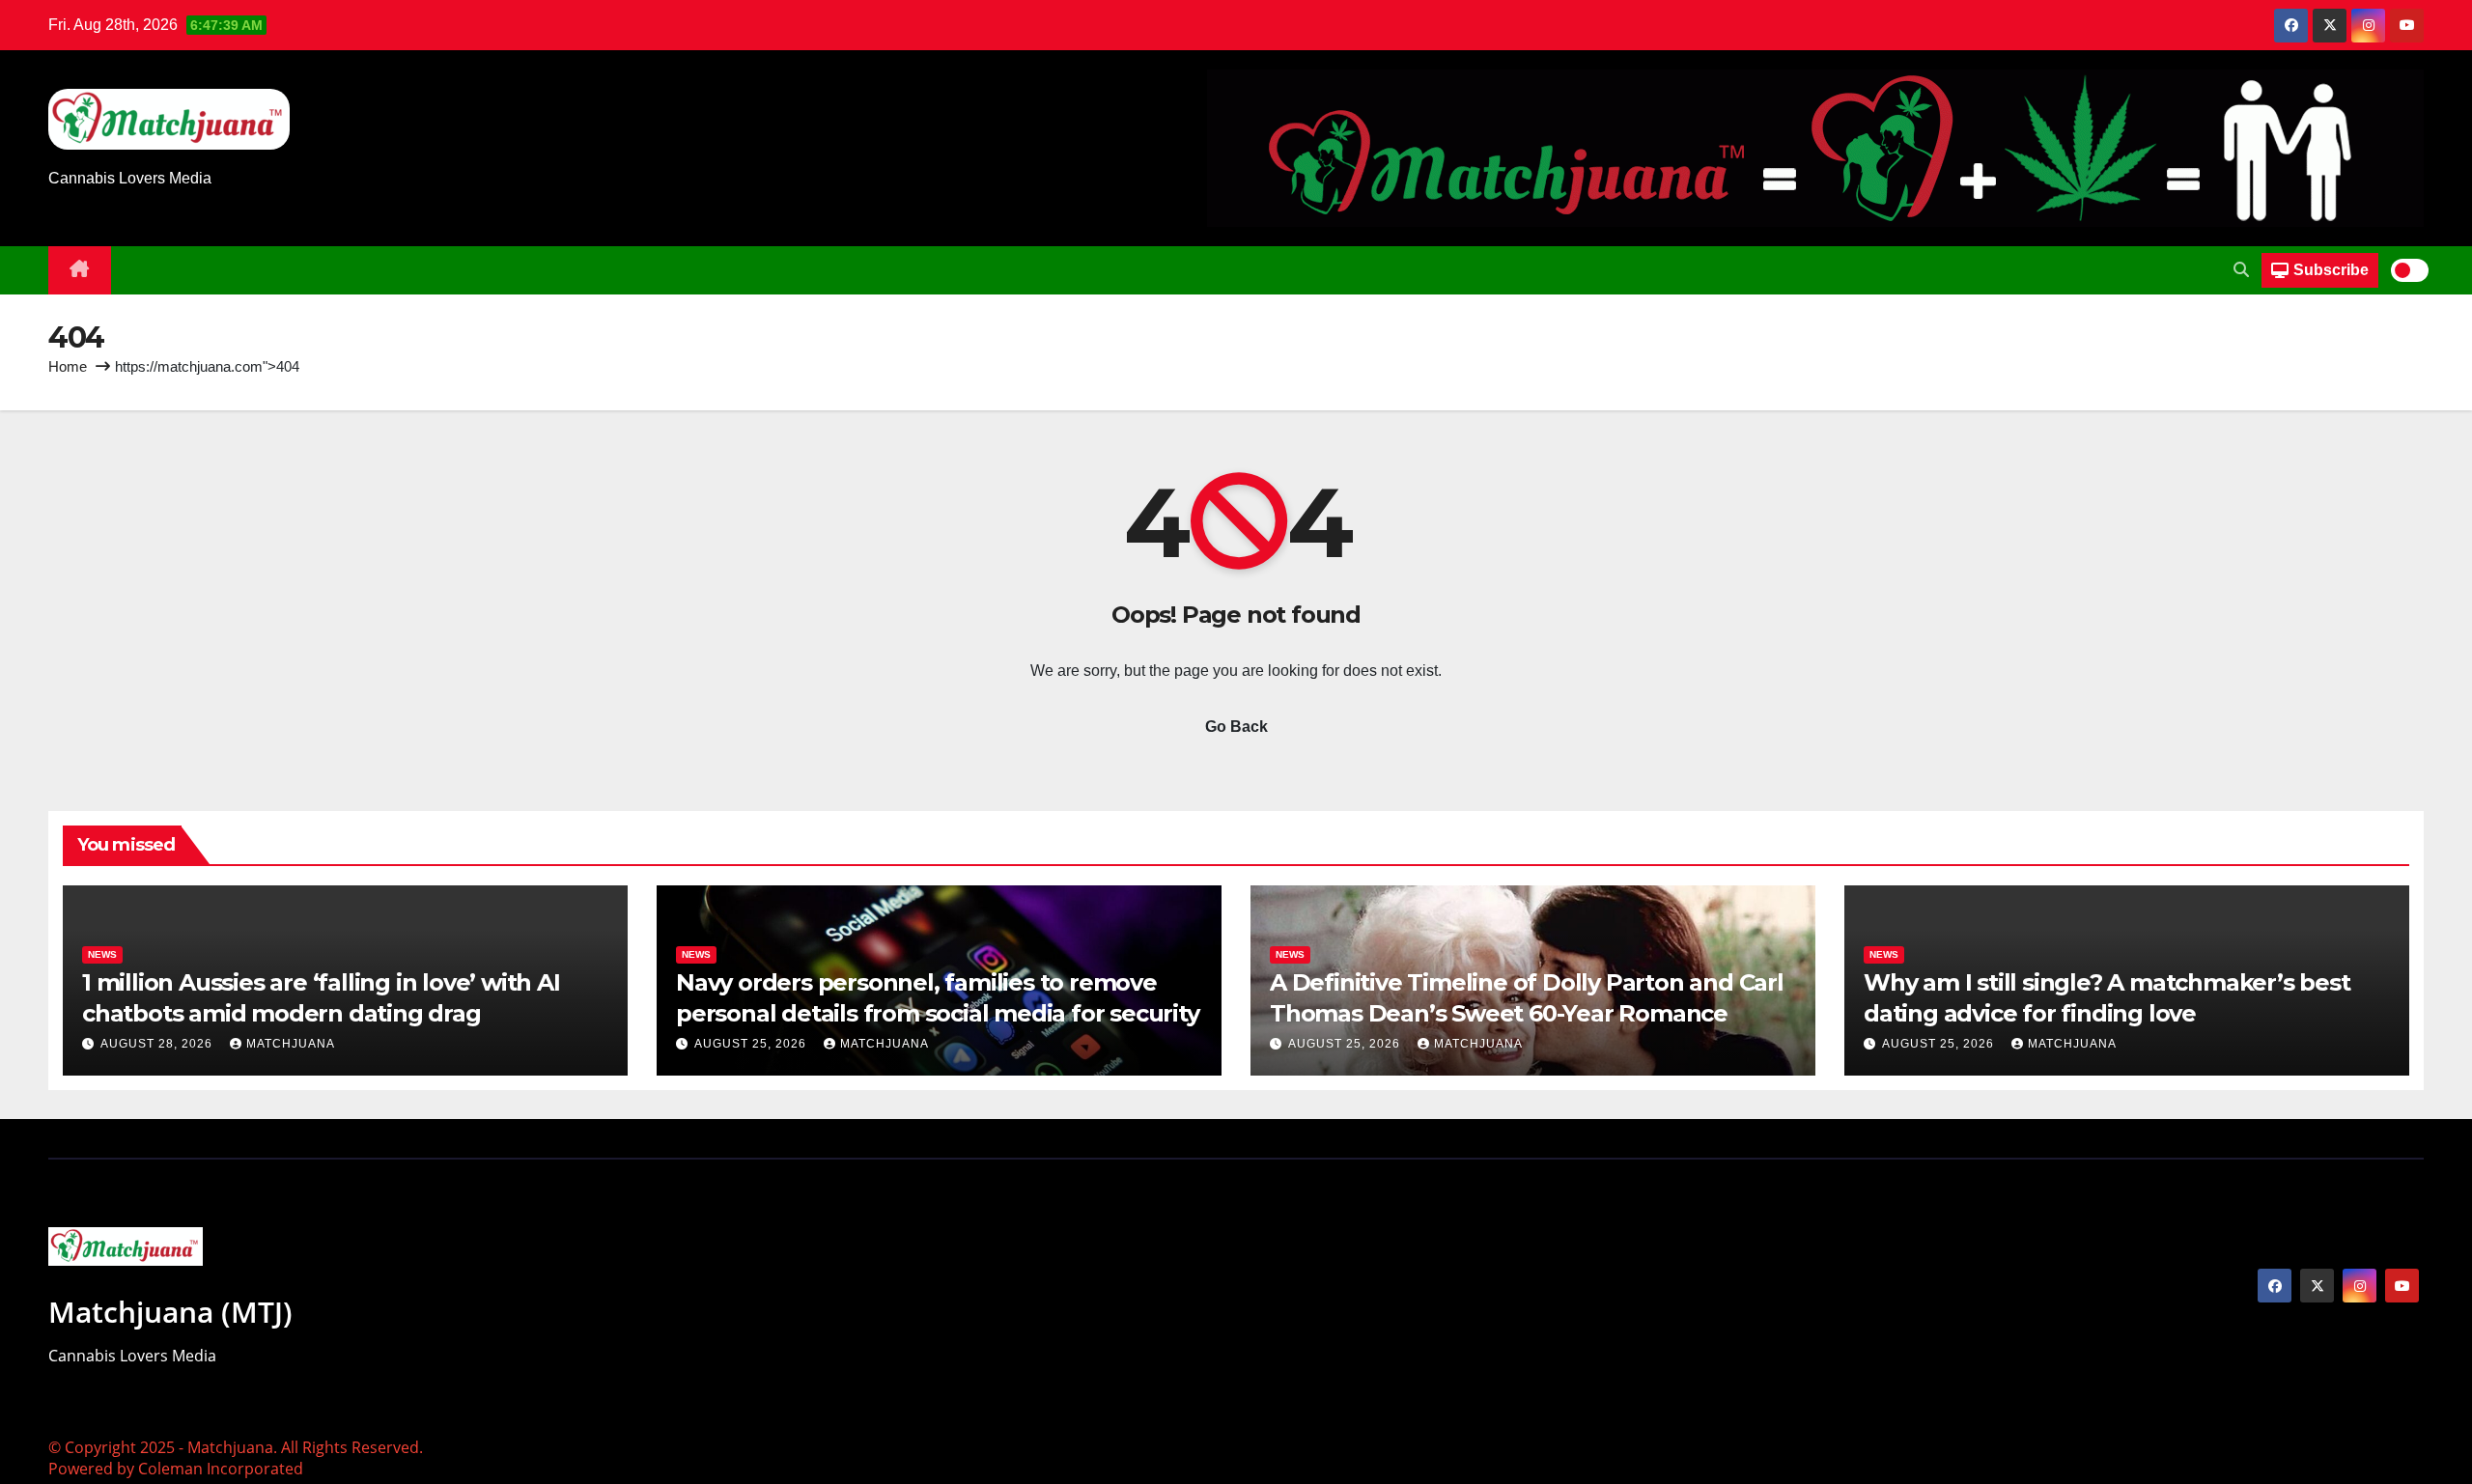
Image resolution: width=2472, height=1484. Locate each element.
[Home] (80, 270)
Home (68, 366)
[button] (2241, 270)
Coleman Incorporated (221, 1469)
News (102, 954)
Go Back (1236, 727)
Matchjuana (291, 1044)
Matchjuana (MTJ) (170, 1312)
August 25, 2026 (752, 1044)
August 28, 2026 (158, 1044)
